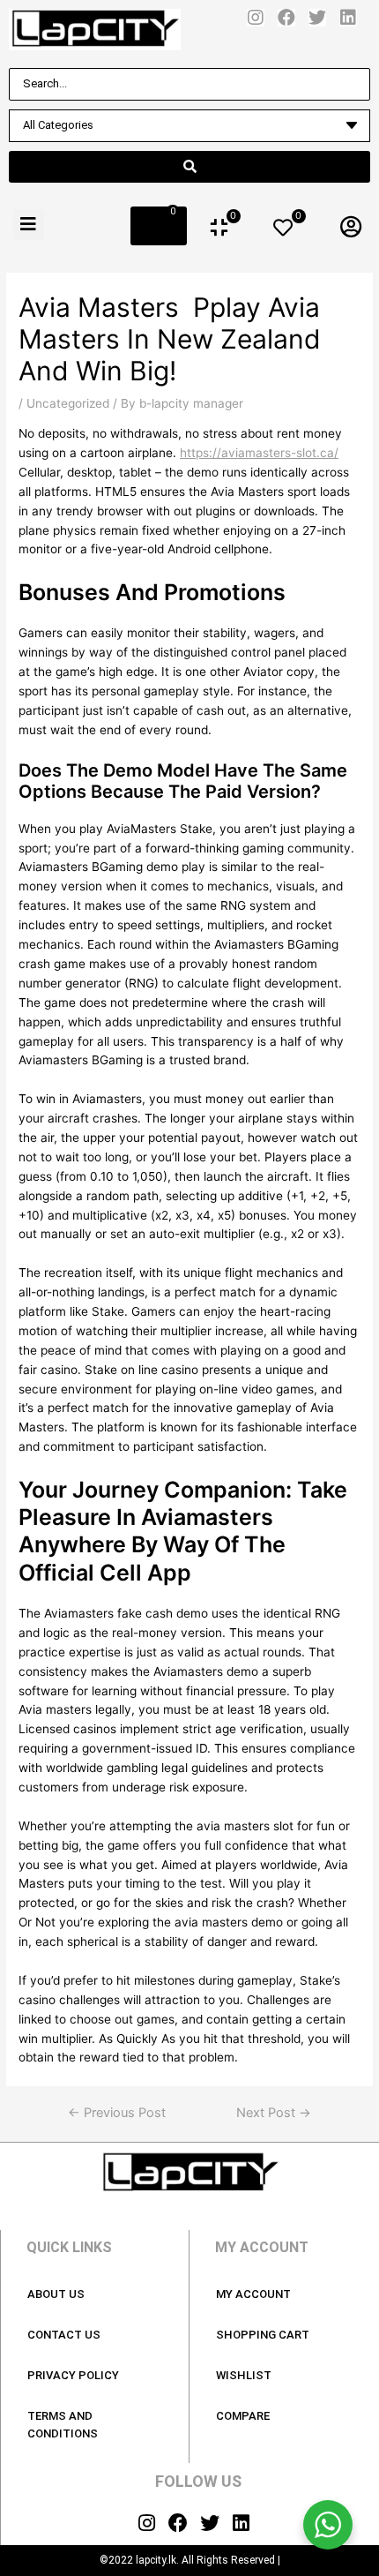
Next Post (274, 2113)
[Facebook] (286, 18)
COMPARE (243, 2416)
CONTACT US (64, 2335)
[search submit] (189, 167)
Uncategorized (68, 403)
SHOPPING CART (263, 2335)
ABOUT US (56, 2294)
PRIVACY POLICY (73, 2375)
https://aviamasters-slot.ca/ (259, 453)
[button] (29, 225)
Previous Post (117, 2113)
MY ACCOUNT (253, 2294)
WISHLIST (244, 2375)
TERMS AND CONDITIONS (63, 2425)
